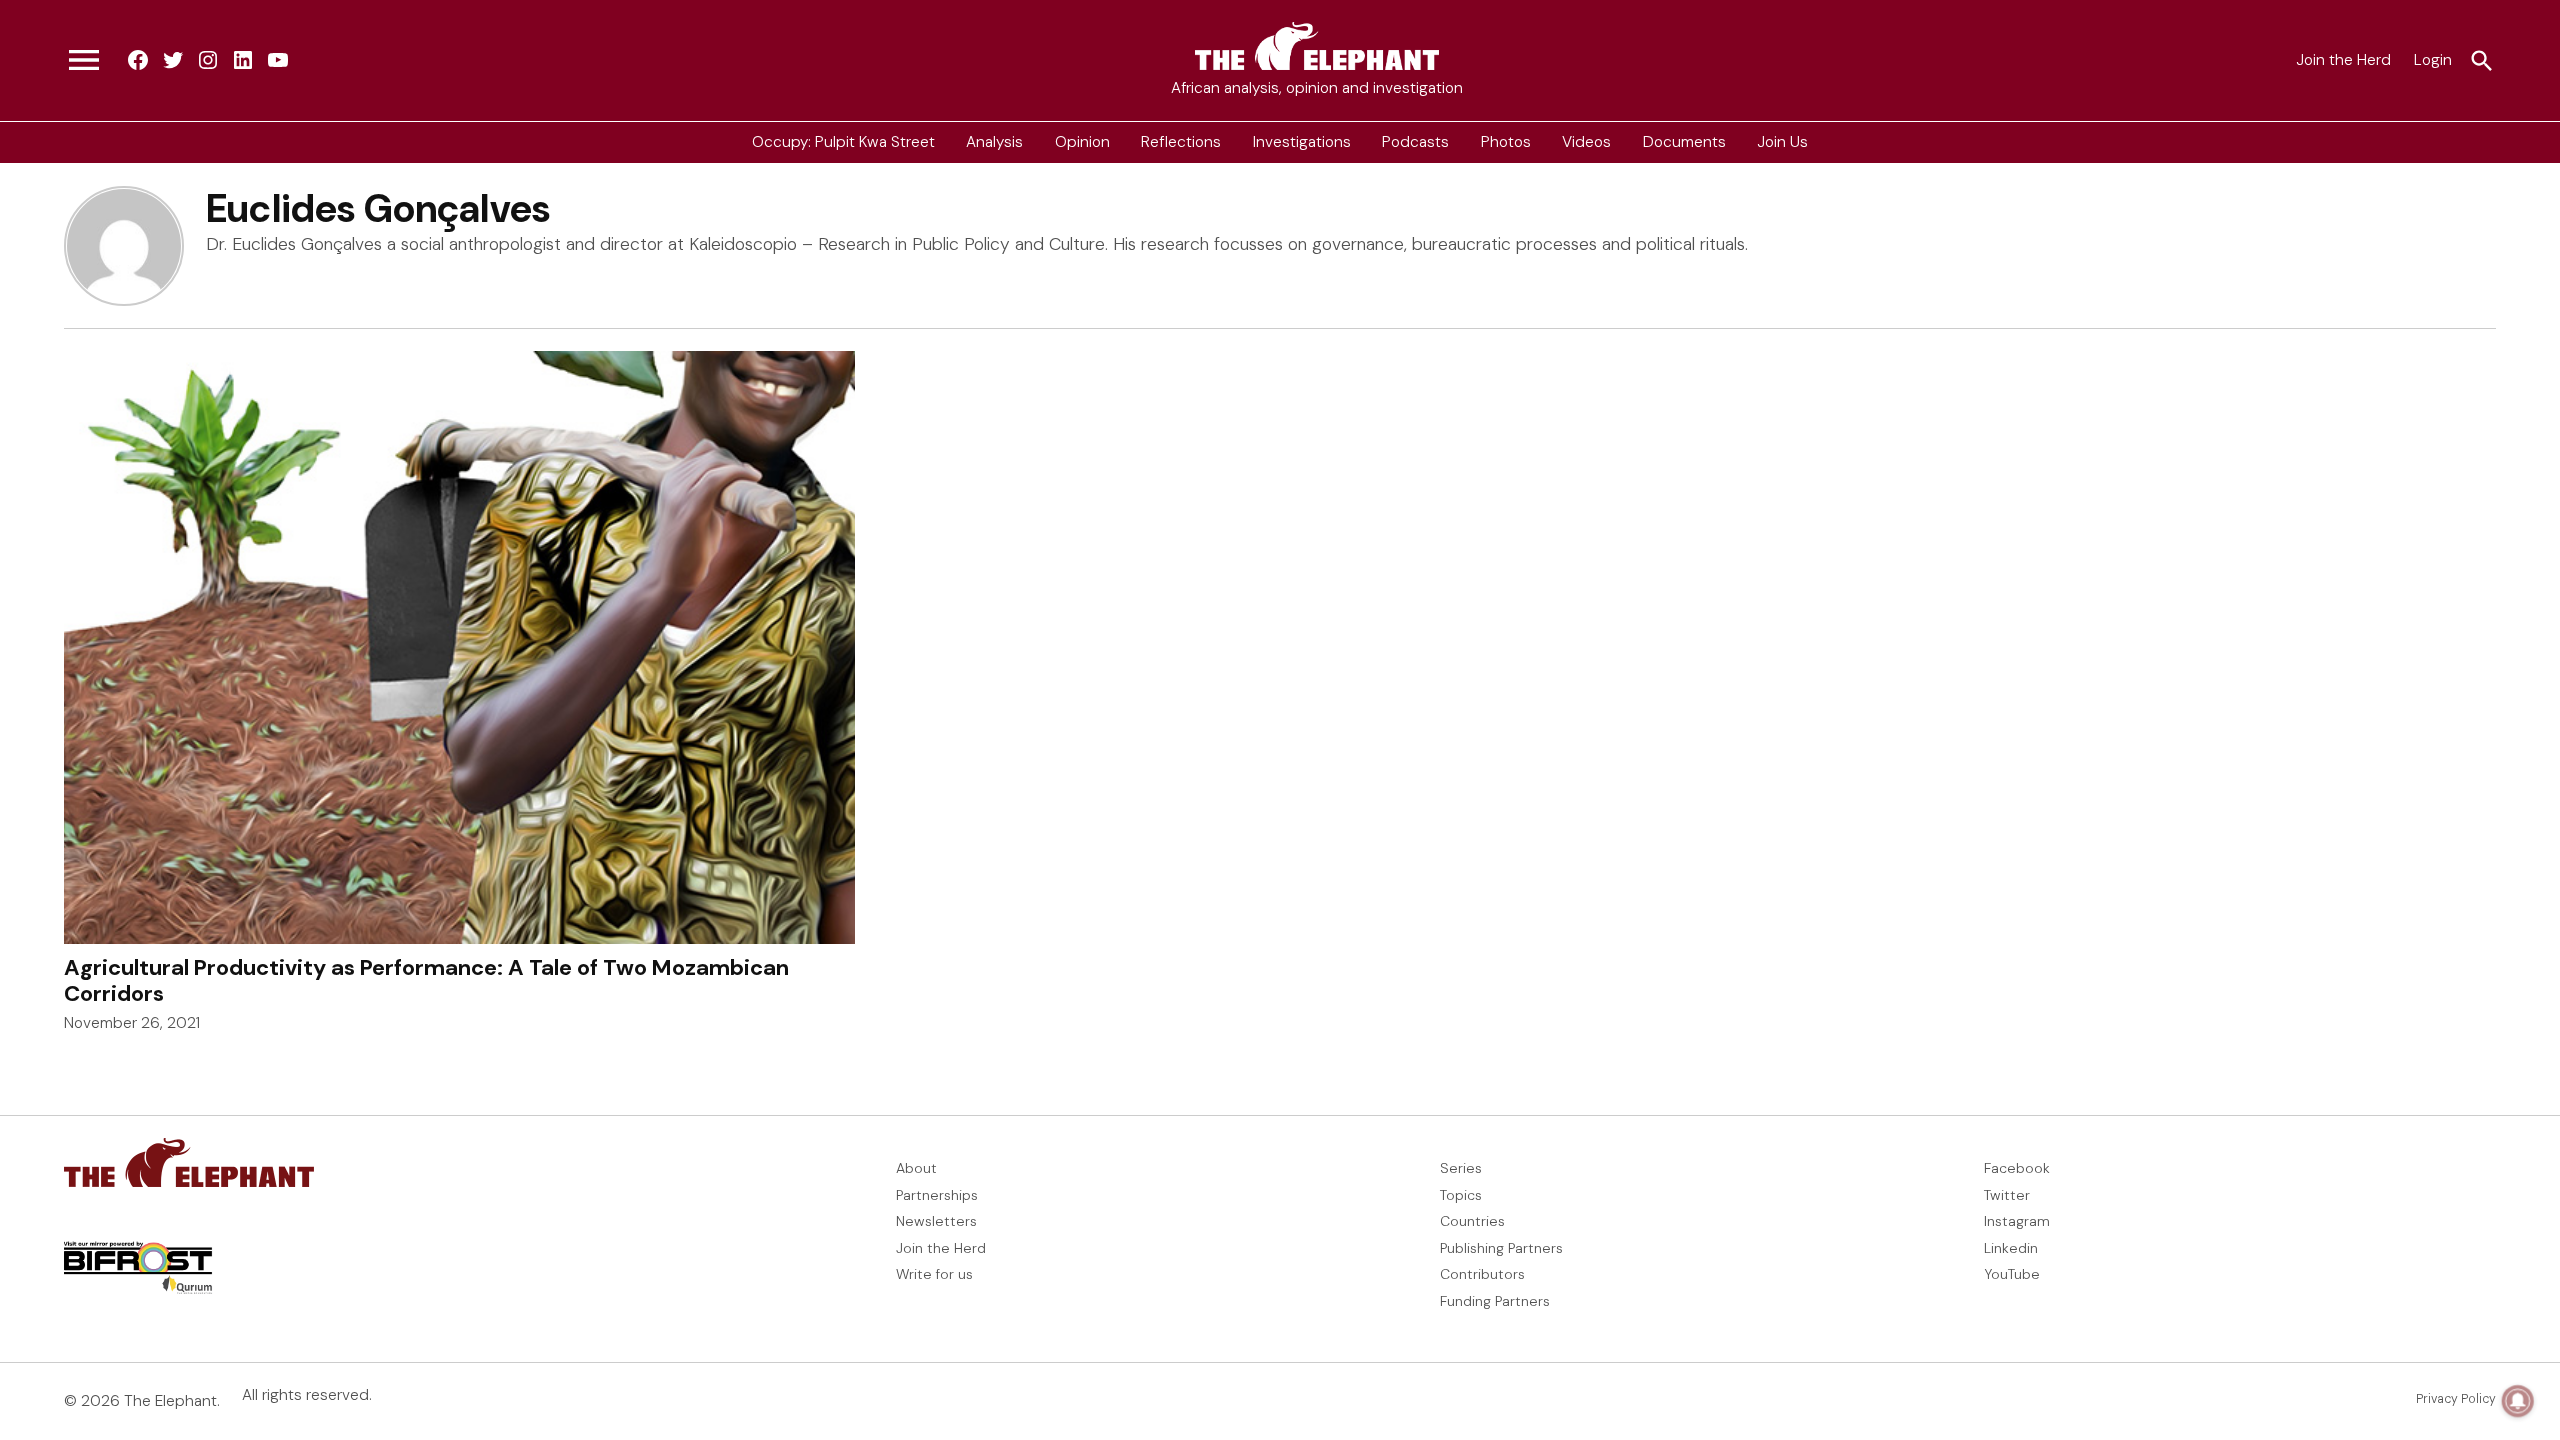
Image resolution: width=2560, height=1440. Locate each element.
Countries (1472, 1221)
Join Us (1782, 142)
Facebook (2017, 1168)
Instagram (2017, 1221)
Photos (1506, 142)
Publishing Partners (1501, 1248)
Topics (1461, 1195)
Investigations (1302, 142)
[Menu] (84, 61)
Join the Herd (2343, 60)
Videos (1586, 142)
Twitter (2007, 1195)
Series (1461, 1168)
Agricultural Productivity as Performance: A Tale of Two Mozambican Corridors (426, 980)
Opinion (1082, 142)
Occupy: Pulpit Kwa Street (843, 142)
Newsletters (936, 1221)
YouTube (2012, 1274)
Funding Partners (1495, 1301)
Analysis (994, 142)
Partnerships (937, 1195)
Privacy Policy (2456, 1399)
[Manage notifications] (2518, 1401)
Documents (1684, 142)
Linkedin (2011, 1248)
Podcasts (1415, 142)
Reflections (1181, 142)
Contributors (1482, 1274)
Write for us (934, 1274)
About (916, 1168)
